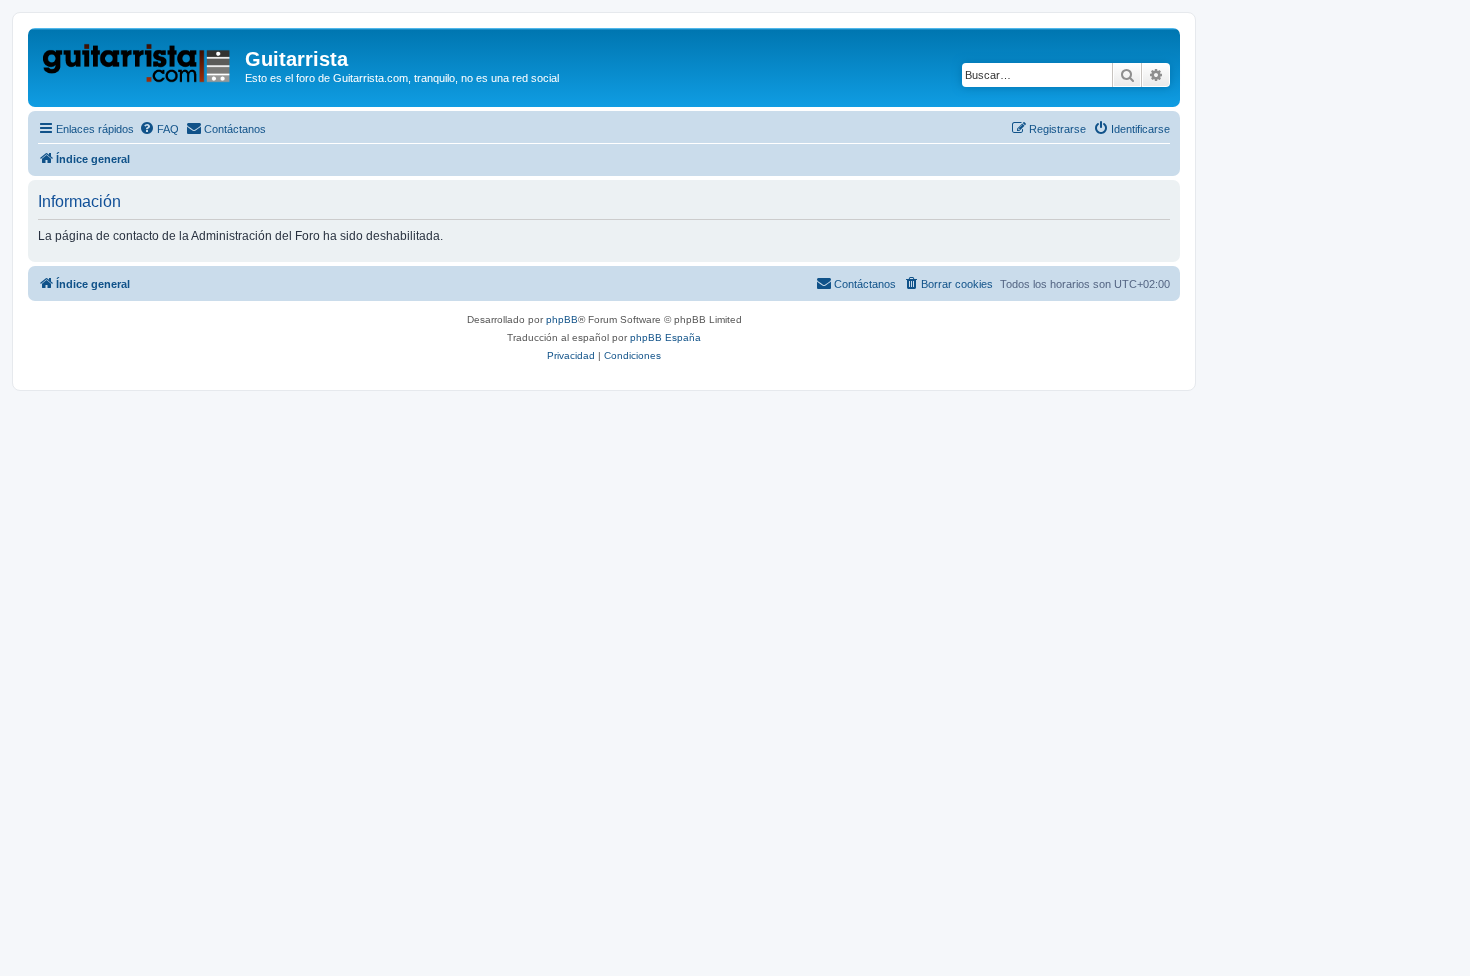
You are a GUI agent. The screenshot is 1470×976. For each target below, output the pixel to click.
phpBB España (665, 337)
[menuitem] (159, 129)
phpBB (562, 319)
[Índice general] (139, 65)
